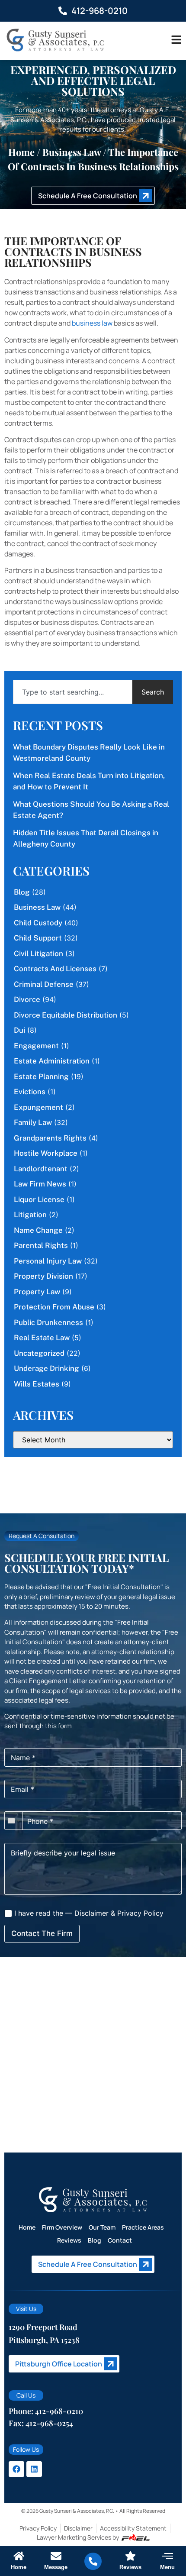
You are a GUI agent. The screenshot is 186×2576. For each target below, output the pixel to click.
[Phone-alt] (93, 2561)
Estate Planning (41, 1076)
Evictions (30, 1092)
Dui (19, 1030)
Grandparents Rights (50, 1138)
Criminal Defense (44, 984)
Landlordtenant (41, 1169)
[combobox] (73, 692)
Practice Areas (143, 2227)
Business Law (72, 152)
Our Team (102, 2227)
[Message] (56, 2556)
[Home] (19, 2556)
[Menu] (168, 2556)
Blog (22, 892)
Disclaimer (91, 1913)
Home (21, 152)
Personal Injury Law (48, 1261)
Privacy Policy (140, 1913)
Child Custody (38, 923)
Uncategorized (39, 1353)
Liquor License (39, 1199)
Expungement (38, 1107)
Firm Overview (62, 2227)
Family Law (33, 1122)
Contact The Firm (42, 1933)
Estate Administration (52, 1061)
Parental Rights (41, 1245)
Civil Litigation (38, 953)
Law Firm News (40, 1184)
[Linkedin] (34, 2469)
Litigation (30, 1215)
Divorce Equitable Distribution (66, 1015)
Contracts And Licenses (55, 969)
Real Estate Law (42, 1338)
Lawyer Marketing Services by (78, 2537)
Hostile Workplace (46, 1153)
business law (92, 323)
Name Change (38, 1230)
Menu (167, 2567)
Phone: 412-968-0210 (46, 2411)
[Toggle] (176, 40)
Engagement (36, 1046)
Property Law (37, 1292)
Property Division (43, 1276)
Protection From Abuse (54, 1307)
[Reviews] (130, 2556)
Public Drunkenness (48, 1322)
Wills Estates (37, 1384)
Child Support (38, 938)
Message (56, 2567)
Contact (120, 2240)
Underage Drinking (46, 1368)
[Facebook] (16, 2469)
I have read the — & (88, 1913)
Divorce (27, 999)
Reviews (69, 2240)
